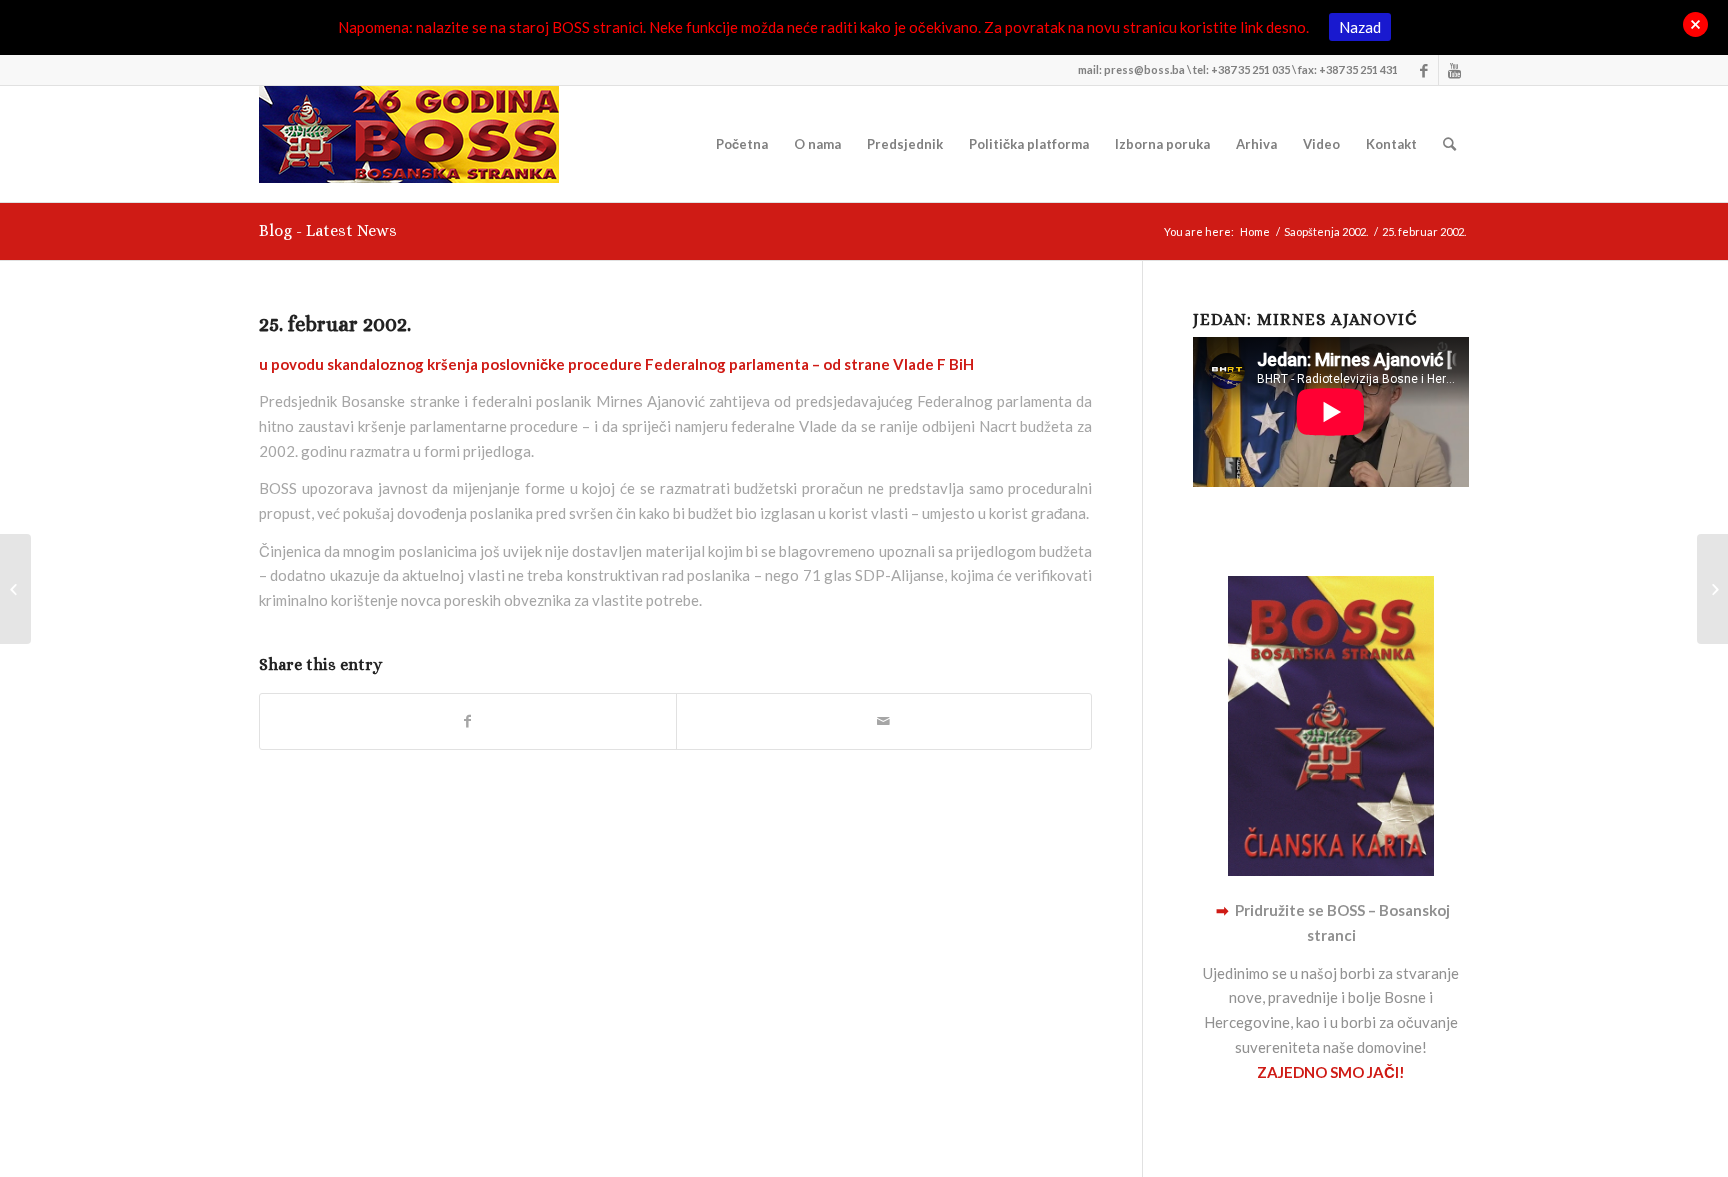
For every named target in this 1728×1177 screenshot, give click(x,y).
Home (1255, 231)
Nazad (1360, 27)
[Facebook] (1423, 70)
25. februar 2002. (335, 324)
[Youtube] (1454, 70)
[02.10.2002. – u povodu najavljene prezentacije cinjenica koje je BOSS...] (15, 589)
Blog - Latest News (328, 230)
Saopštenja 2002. (1326, 231)
